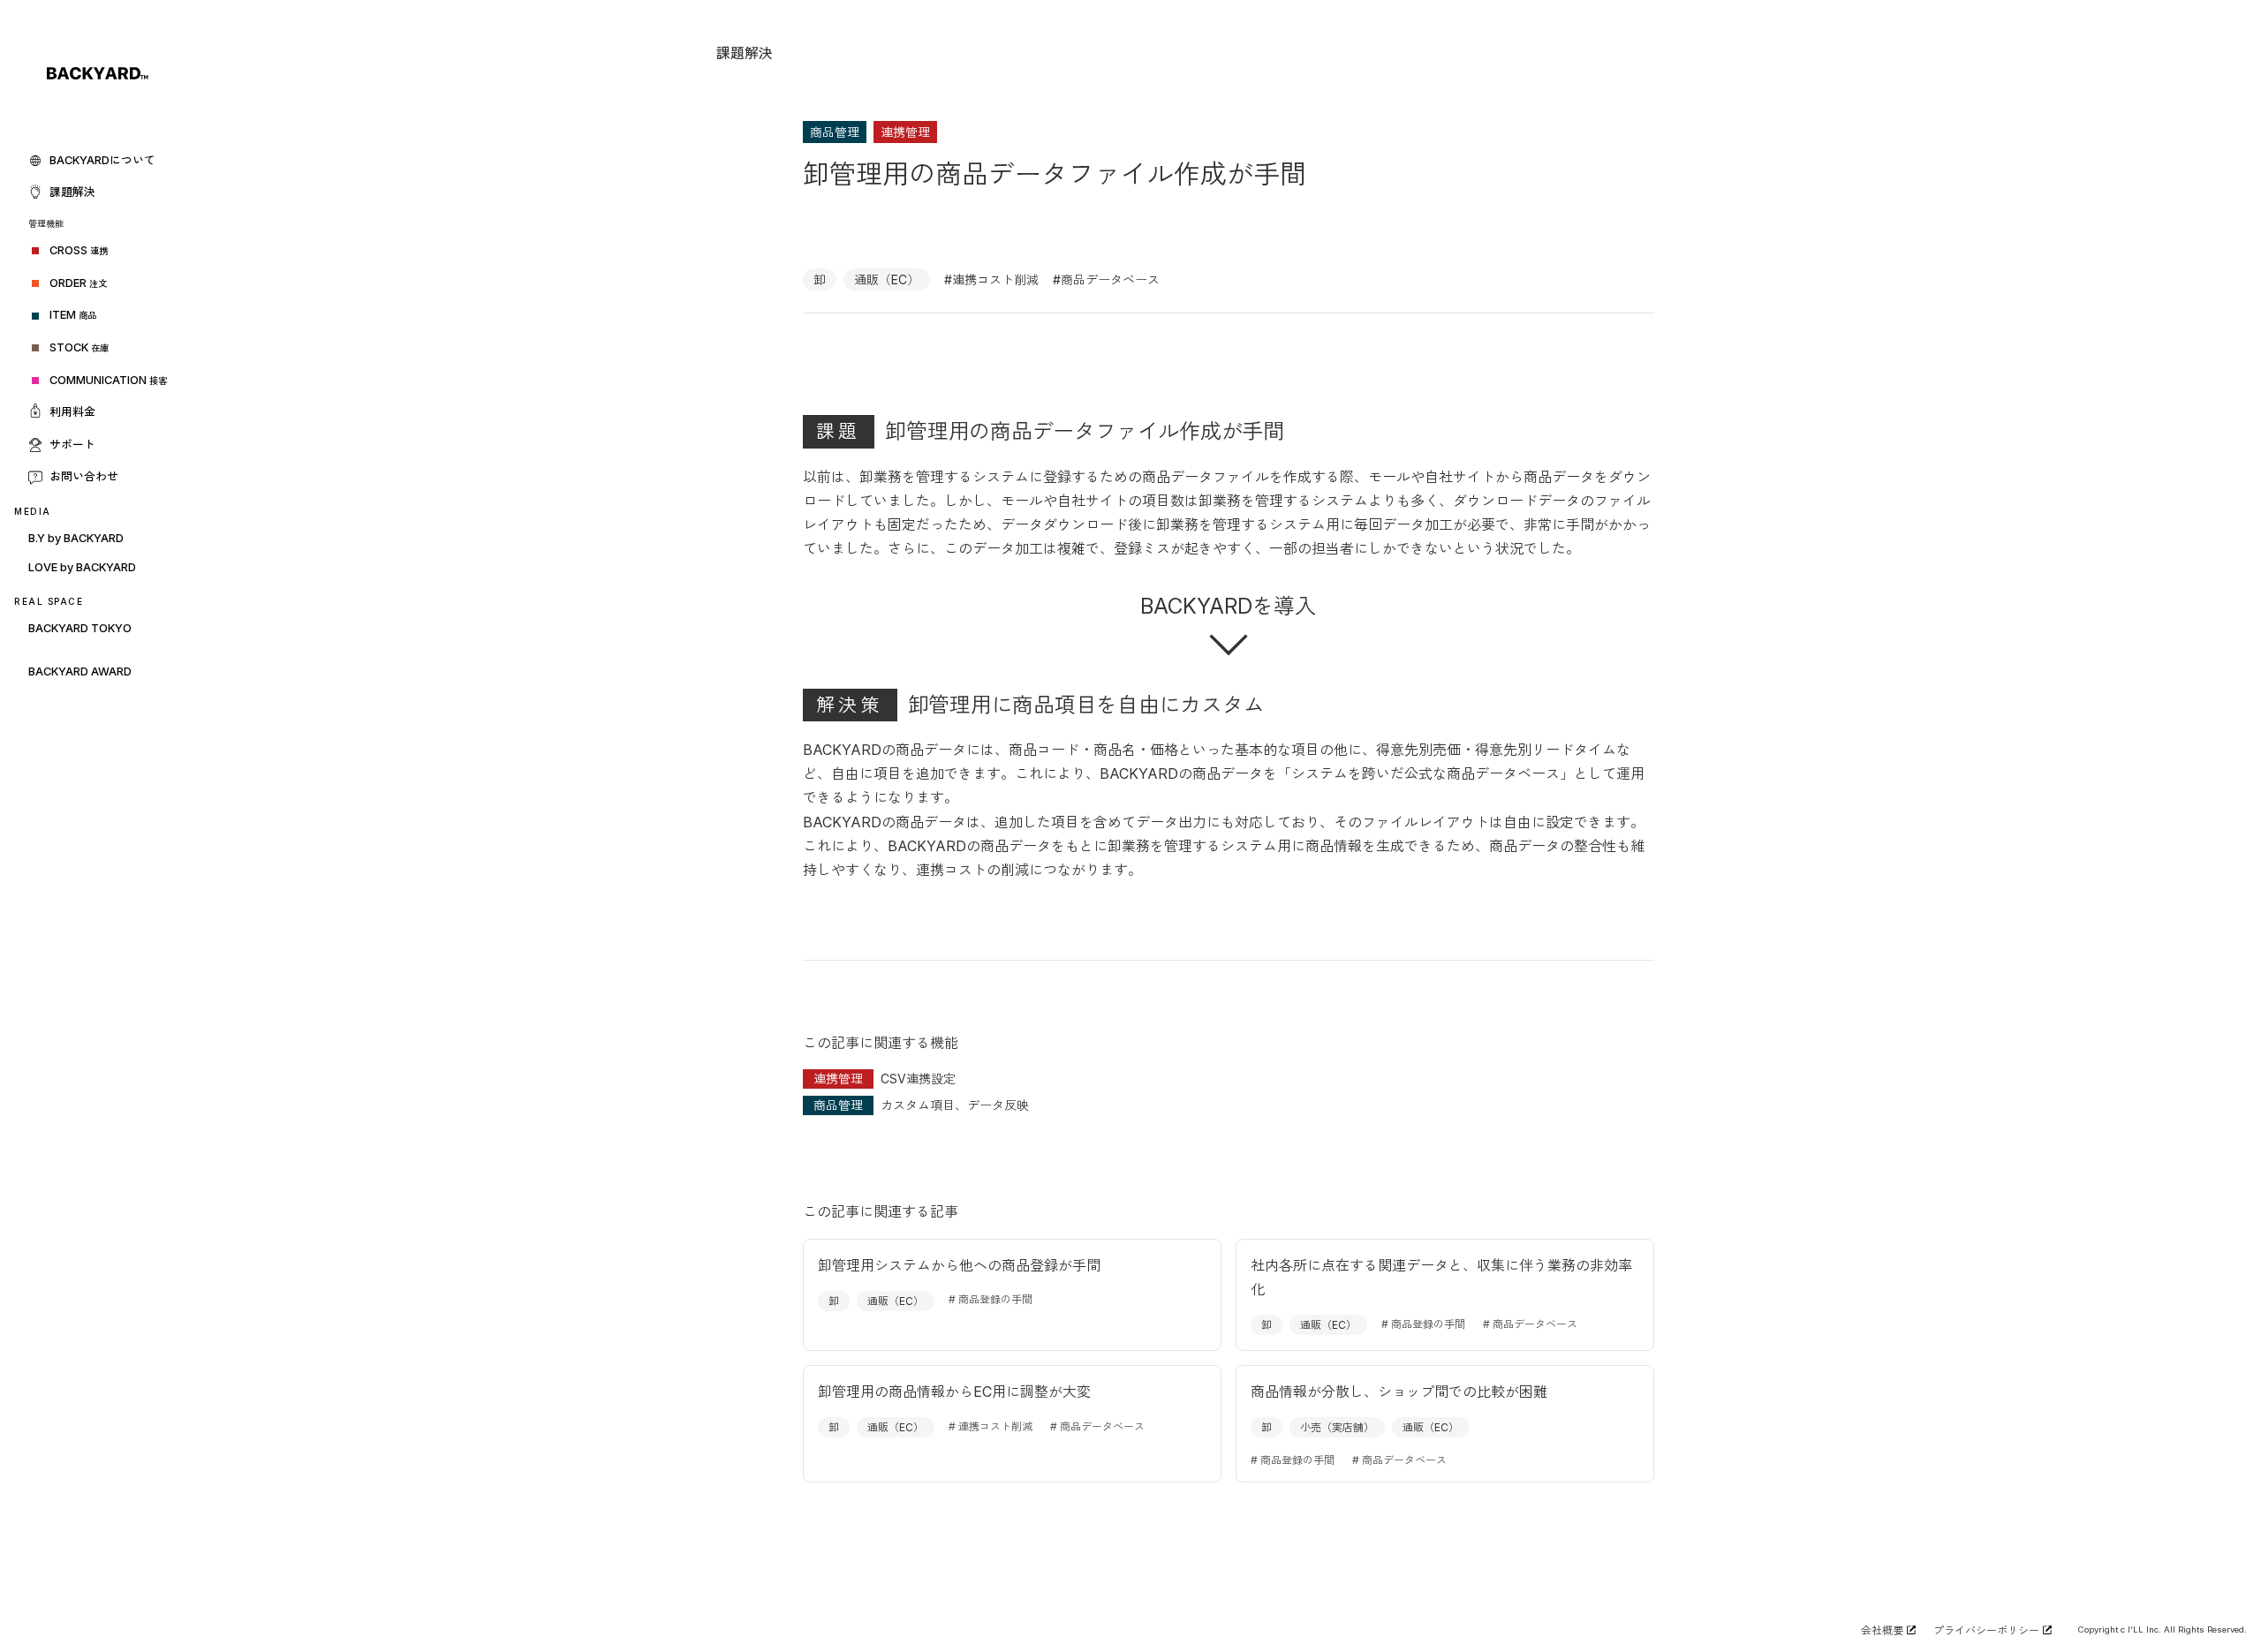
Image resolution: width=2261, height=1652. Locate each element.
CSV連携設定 (918, 1079)
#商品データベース (1106, 279)
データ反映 (998, 1105)
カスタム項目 (918, 1105)
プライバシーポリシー (1986, 1630)
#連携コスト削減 (991, 279)
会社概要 (1882, 1630)
